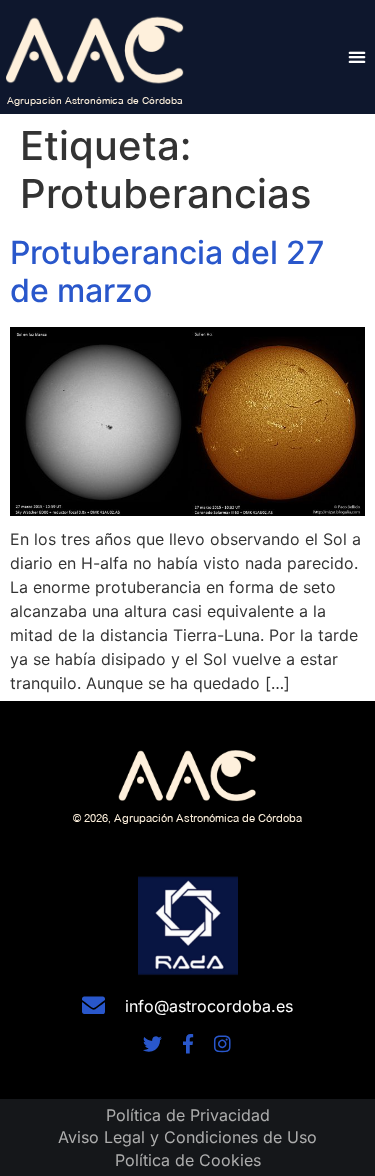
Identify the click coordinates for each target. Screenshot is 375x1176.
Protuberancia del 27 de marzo (167, 271)
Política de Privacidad (188, 1115)
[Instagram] (222, 1043)
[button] (356, 56)
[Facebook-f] (187, 1043)
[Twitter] (152, 1043)
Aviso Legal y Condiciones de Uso (187, 1137)
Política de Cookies (188, 1160)
